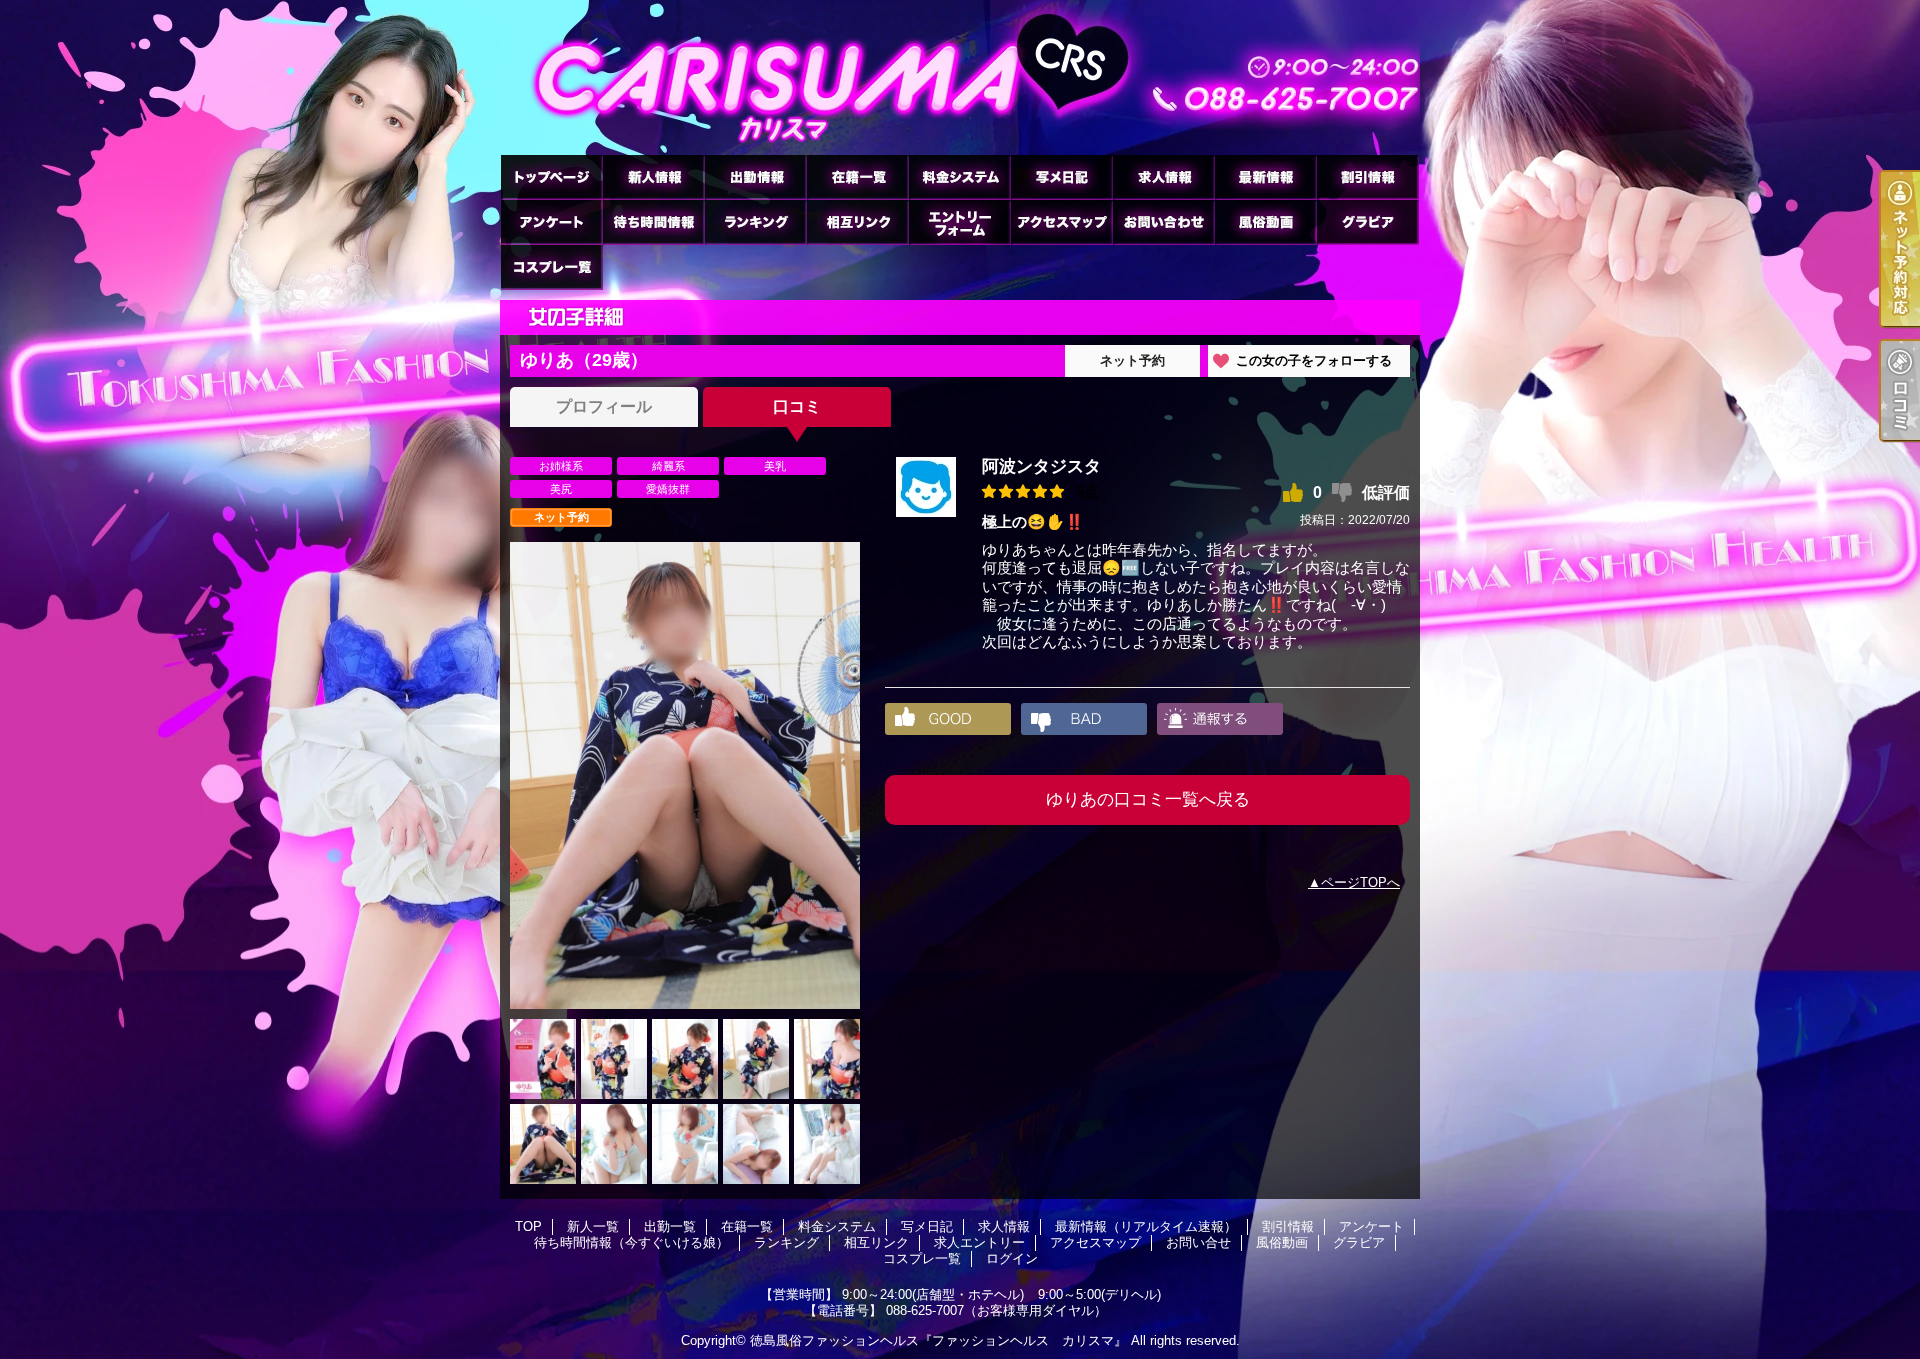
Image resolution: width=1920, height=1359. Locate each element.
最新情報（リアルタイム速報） (1265, 176)
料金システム (959, 176)
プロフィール (604, 406)
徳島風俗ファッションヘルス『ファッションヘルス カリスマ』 (938, 1340)
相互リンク (857, 221)
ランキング (755, 221)
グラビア (1367, 221)
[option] (685, 775)
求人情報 (1163, 176)
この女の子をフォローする (1314, 360)
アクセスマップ (1061, 221)
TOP (551, 176)
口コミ (797, 406)
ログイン (1012, 1258)
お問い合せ (1163, 221)
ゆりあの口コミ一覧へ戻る (1148, 799)
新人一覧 (653, 176)
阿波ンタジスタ (1041, 466)
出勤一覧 (755, 176)
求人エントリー (959, 221)
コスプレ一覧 (551, 266)
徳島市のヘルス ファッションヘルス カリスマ (960, 77)
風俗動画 (1265, 221)
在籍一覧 (857, 176)
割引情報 (1367, 176)
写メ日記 (1061, 176)
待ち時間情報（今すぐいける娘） (653, 221)
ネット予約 (1132, 360)
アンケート (551, 221)
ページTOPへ (1360, 882)
